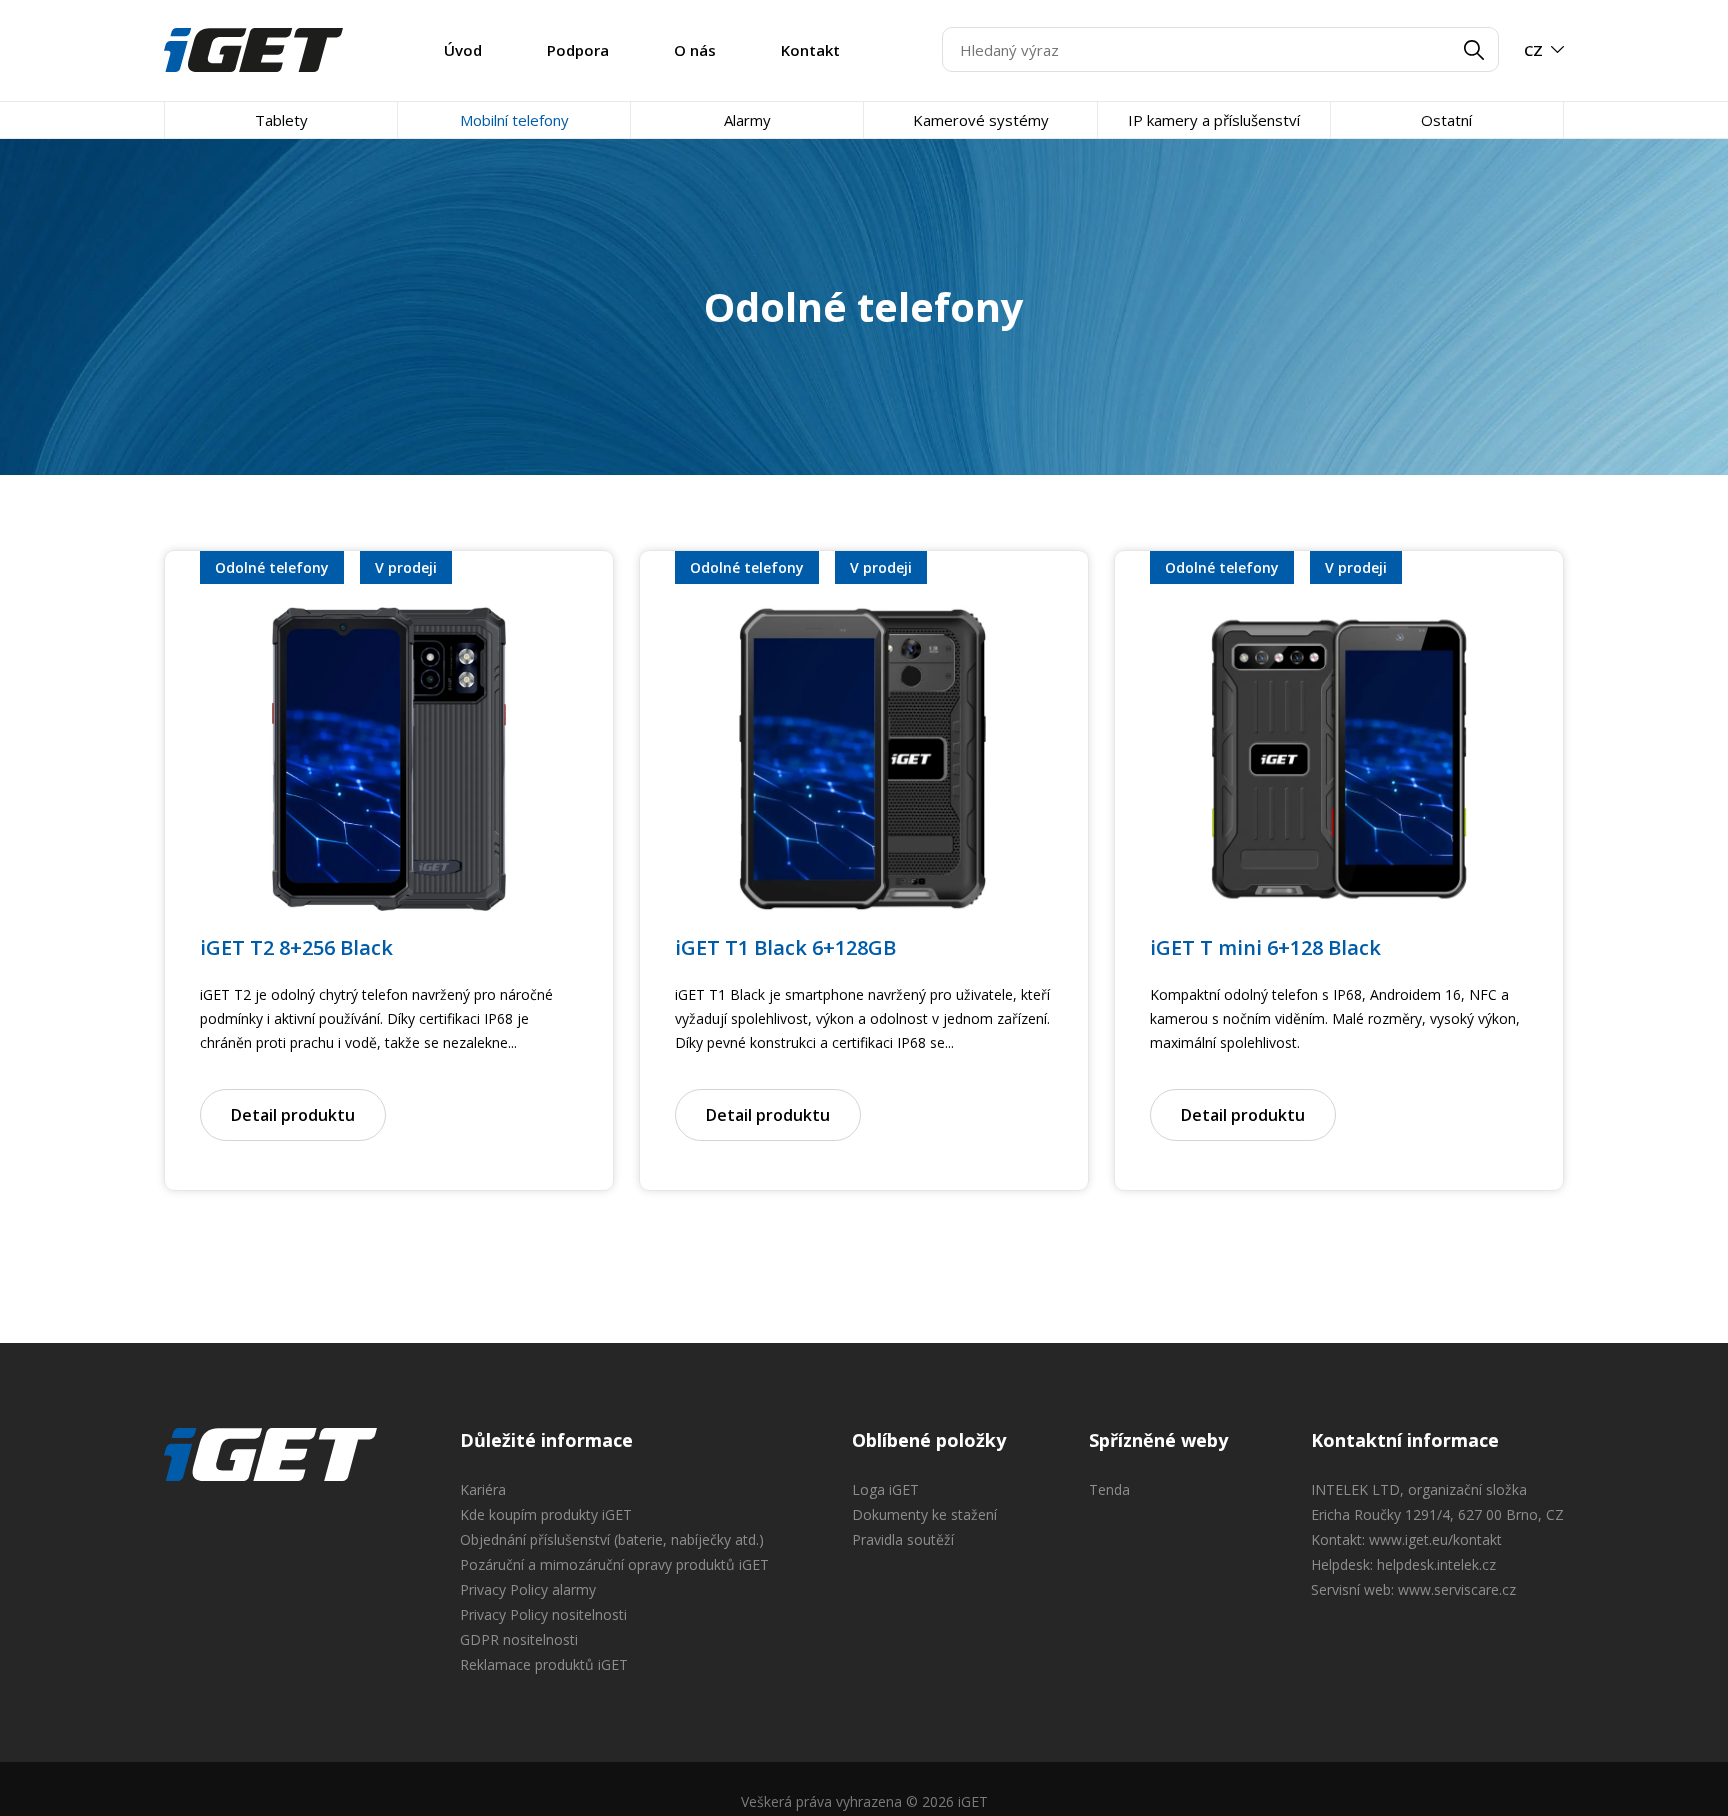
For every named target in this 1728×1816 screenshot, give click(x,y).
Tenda (1109, 1489)
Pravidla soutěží (903, 1539)
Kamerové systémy (981, 120)
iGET (270, 1455)
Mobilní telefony (514, 120)
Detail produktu (293, 1115)
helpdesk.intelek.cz (1436, 1564)
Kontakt (810, 50)
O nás (695, 50)
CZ (1533, 50)
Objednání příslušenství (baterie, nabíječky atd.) (612, 1539)
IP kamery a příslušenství (1214, 120)
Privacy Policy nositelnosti (543, 1614)
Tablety (281, 120)
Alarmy (747, 120)
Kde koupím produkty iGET (546, 1514)
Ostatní (1446, 120)
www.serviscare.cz (1457, 1589)
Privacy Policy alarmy (528, 1589)
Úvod (463, 50)
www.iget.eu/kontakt (1435, 1539)
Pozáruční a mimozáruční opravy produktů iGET (614, 1564)
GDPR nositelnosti (519, 1639)
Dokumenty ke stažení (924, 1514)
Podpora (578, 50)
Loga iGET (885, 1489)
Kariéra (483, 1489)
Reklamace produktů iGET (544, 1664)
